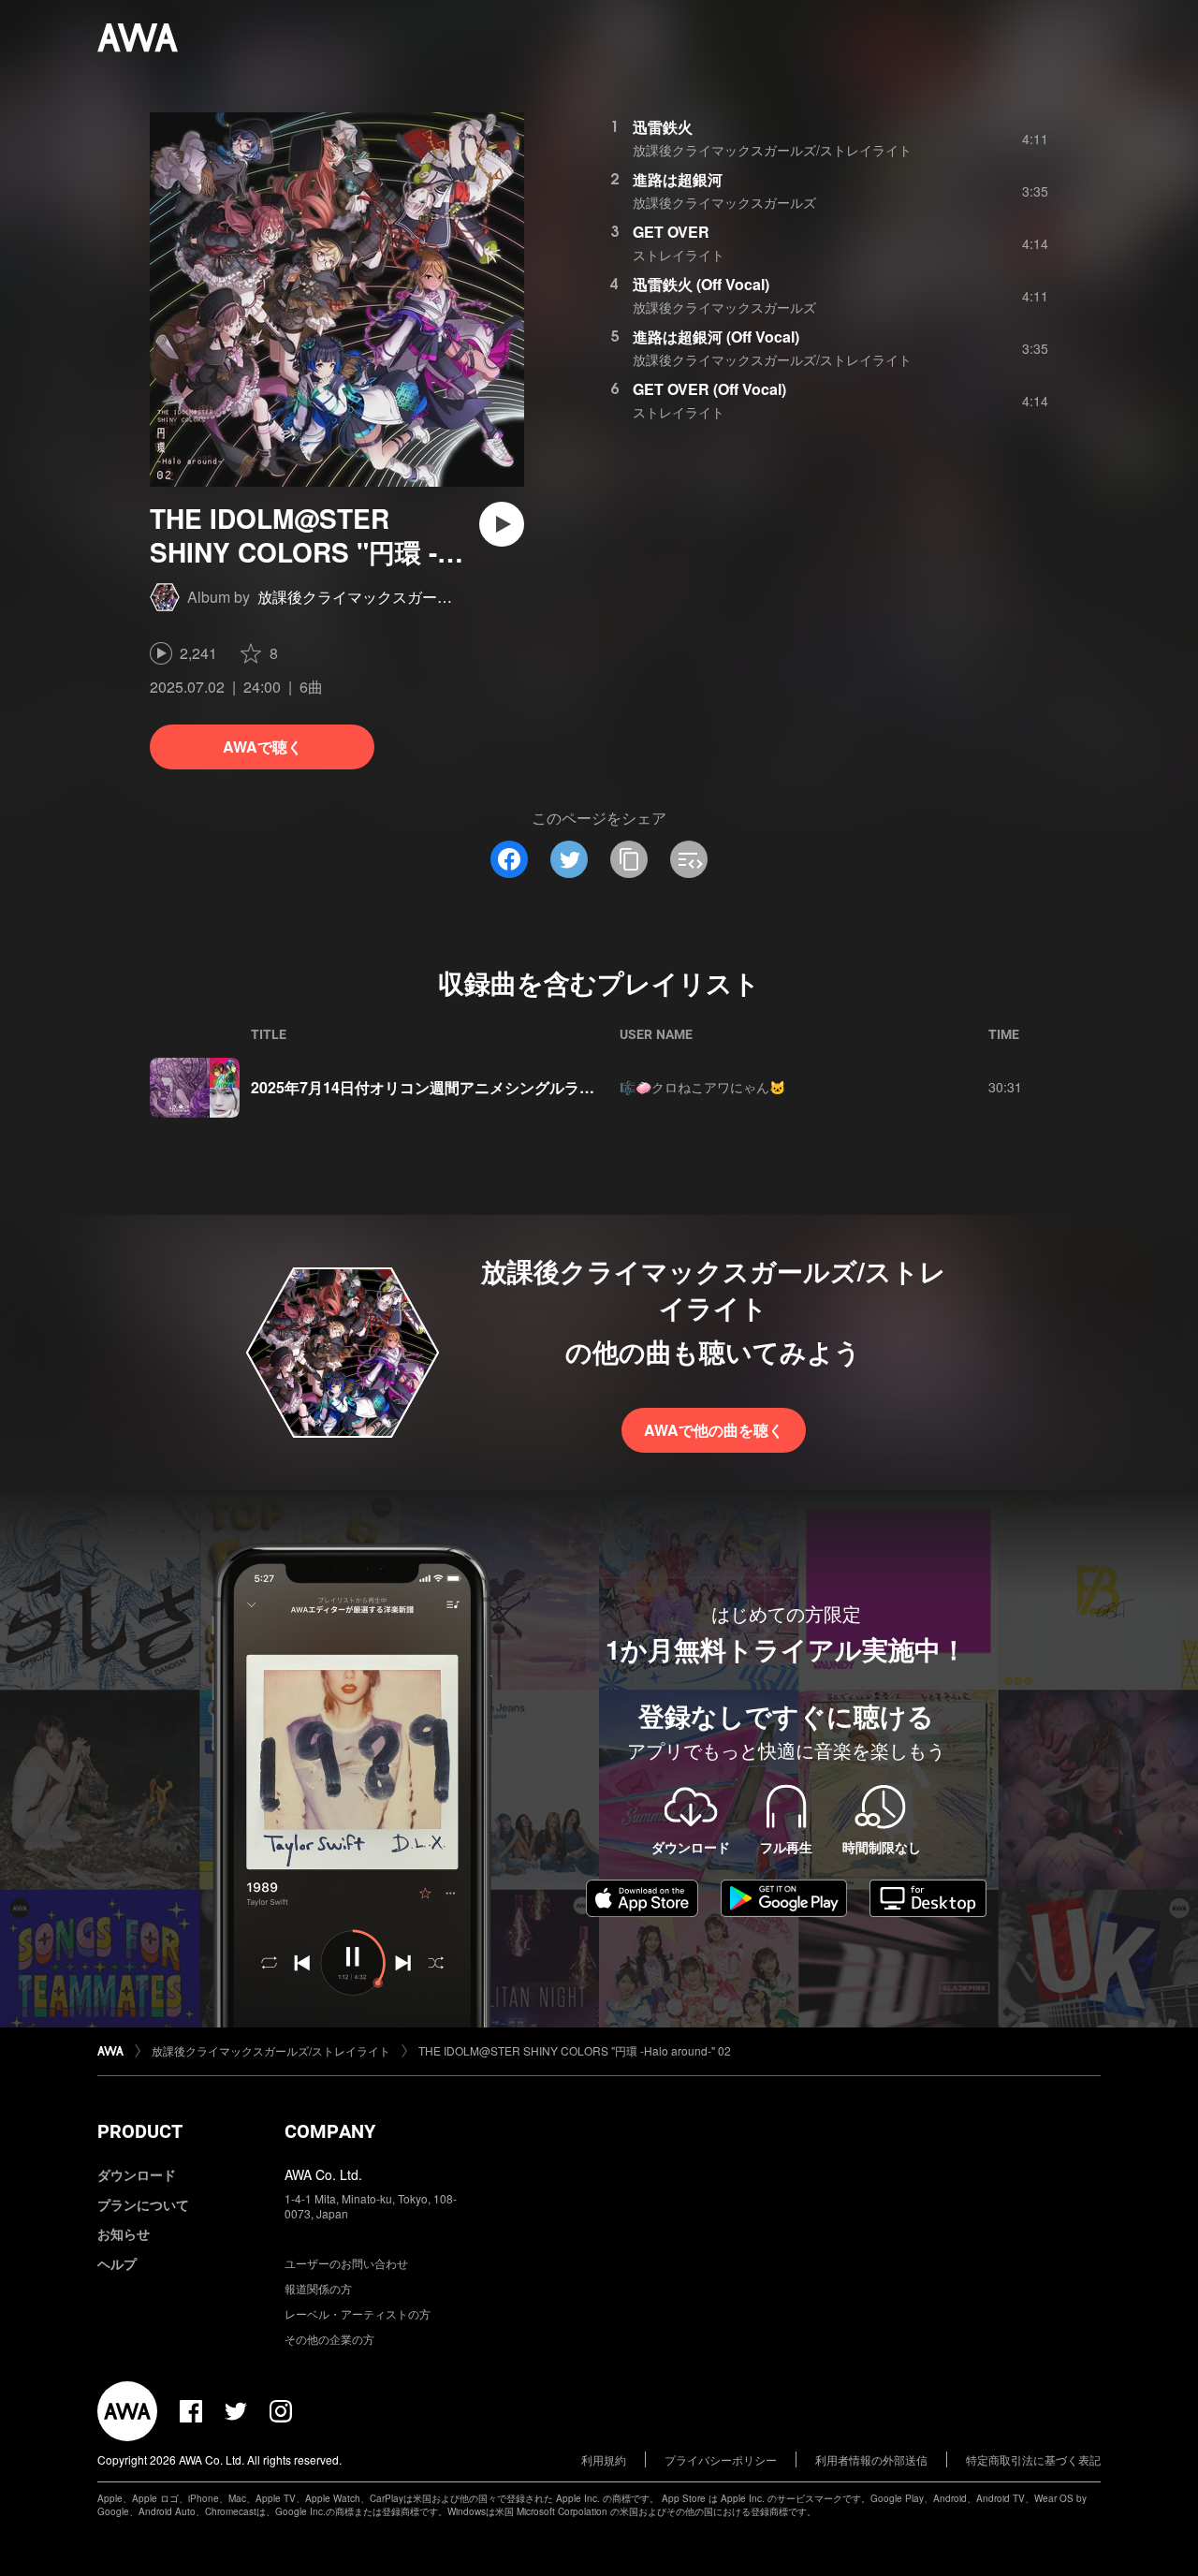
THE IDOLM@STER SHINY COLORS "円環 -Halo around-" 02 (575, 2050)
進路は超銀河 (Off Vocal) (716, 337)
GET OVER (671, 232)
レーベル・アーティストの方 (358, 2313)
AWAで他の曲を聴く (714, 1430)
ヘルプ (117, 2263)
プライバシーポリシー (721, 2459)
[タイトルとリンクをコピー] (629, 859)
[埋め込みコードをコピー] (689, 859)
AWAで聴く (263, 746)
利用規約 (604, 2459)
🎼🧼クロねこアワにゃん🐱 (702, 1087)
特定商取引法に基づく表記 (1033, 2459)
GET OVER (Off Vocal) (709, 389)
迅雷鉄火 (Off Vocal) (701, 284)
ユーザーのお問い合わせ (346, 2263)
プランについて (143, 2204)
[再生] (502, 524)
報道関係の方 (318, 2288)
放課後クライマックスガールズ (724, 202)
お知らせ (124, 2233)
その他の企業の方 (329, 2339)
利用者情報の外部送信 (871, 2459)
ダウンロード (137, 2174)
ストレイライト (679, 255)
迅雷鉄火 (663, 127)
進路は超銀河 (678, 179)
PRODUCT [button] (140, 2131)
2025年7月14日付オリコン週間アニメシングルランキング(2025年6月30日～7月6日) (533, 1087)
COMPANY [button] (330, 2131)
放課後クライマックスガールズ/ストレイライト (416, 597)
